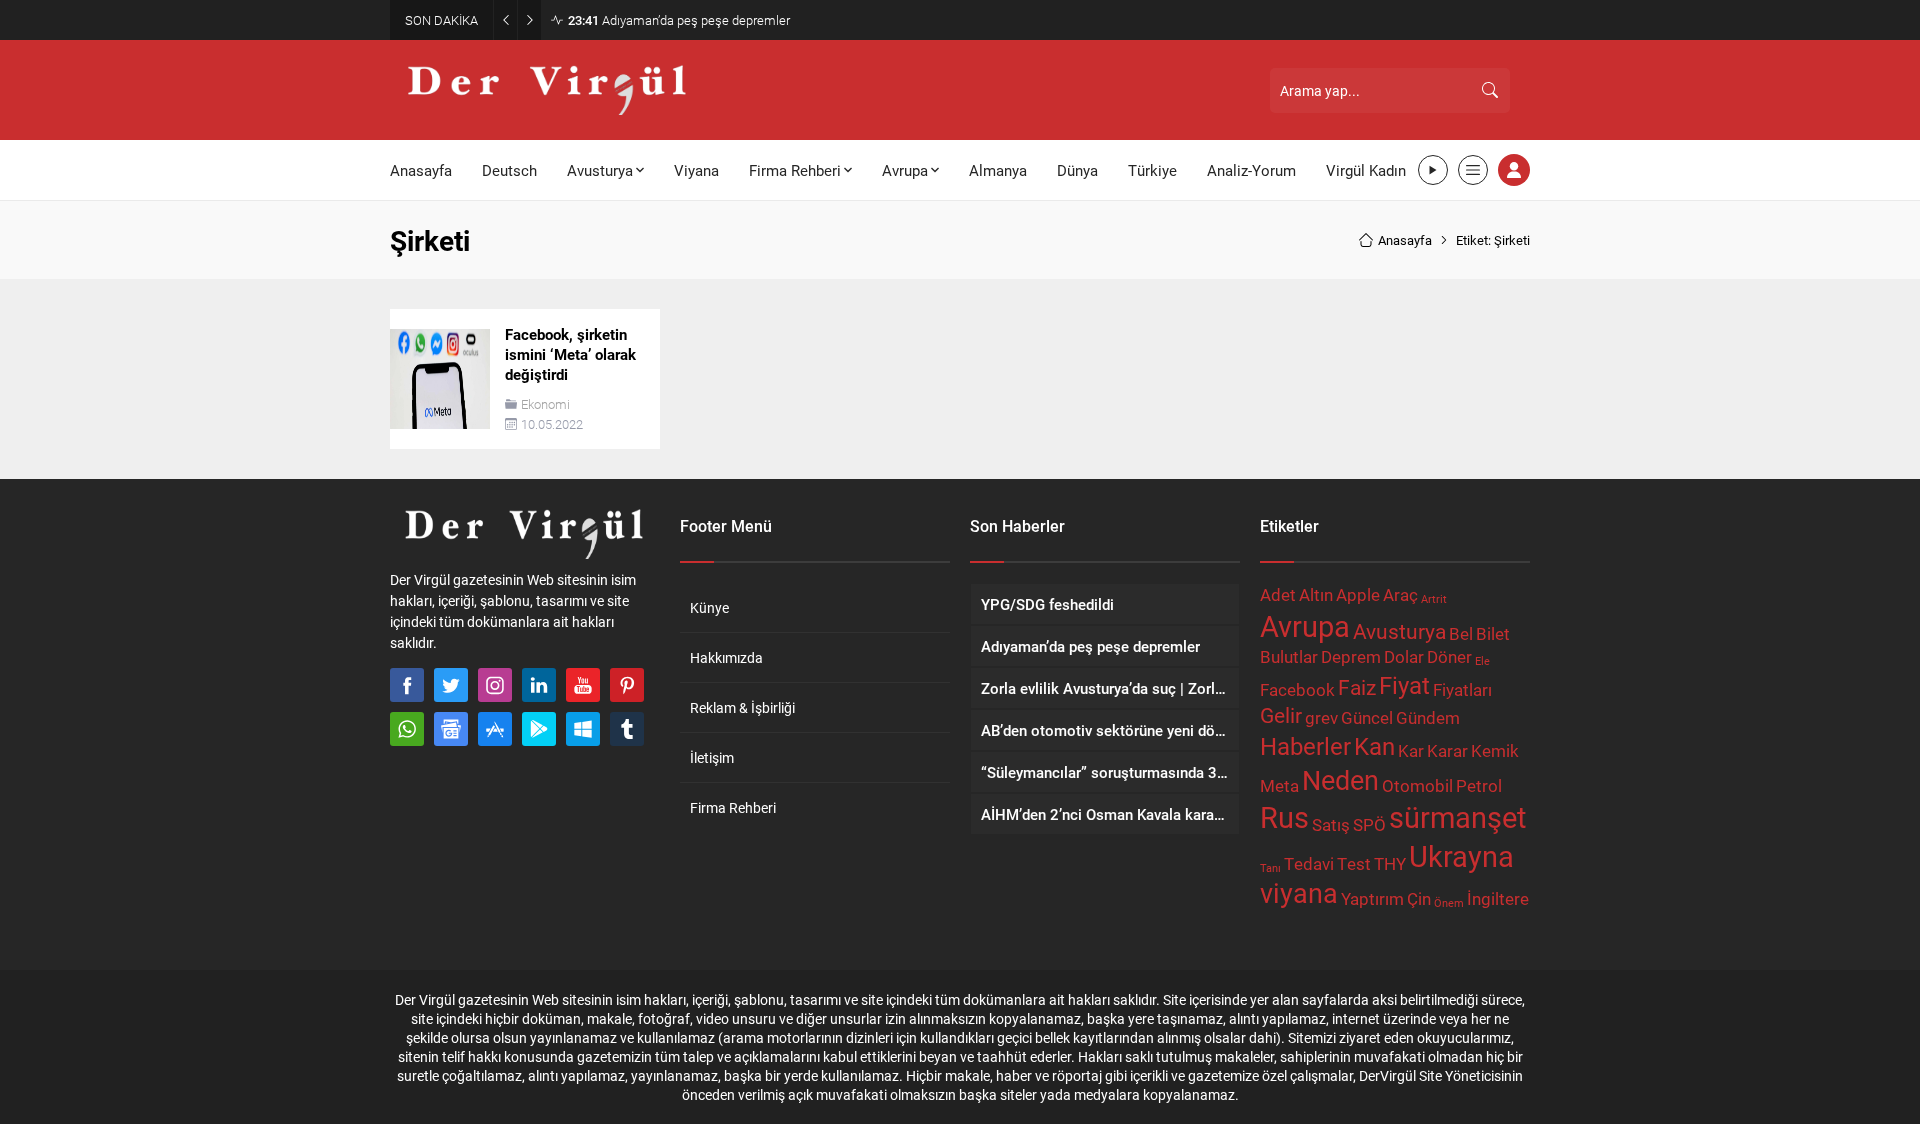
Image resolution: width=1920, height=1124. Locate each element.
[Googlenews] (451, 729)
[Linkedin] (539, 685)
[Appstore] (495, 729)
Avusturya (1399, 631)
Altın (1316, 594)
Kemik (1495, 750)
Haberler (1305, 745)
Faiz (1357, 687)
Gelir (1281, 715)
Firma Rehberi (733, 807)
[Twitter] (451, 685)
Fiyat (1404, 684)
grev (1321, 717)
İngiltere (1498, 898)
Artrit (1434, 599)
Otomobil (1417, 785)
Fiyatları (1462, 689)
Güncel (1367, 717)
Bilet (1493, 633)
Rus (1284, 816)
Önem (1449, 903)
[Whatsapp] (407, 729)
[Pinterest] (627, 685)
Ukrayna (1461, 855)
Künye (709, 607)
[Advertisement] (300, 310)
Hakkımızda (726, 657)
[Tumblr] (627, 729)
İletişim (712, 757)
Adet (1278, 594)
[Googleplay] (539, 729)
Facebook (1297, 689)
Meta (1279, 785)
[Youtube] (583, 685)
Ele (1482, 661)
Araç (1400, 594)
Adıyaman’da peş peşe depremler (679, 20)
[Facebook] (407, 685)
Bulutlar (1289, 656)
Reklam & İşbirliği (742, 707)
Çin (1419, 898)
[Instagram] (495, 685)
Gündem (1428, 717)
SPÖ (1369, 824)
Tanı (1270, 868)
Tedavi (1309, 863)
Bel (1461, 633)
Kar (1411, 750)
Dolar (1404, 656)
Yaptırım (1372, 898)
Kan (1374, 745)
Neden (1340, 779)
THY (1390, 863)
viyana (1299, 892)
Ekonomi (545, 404)
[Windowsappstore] (583, 729)
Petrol (1479, 785)
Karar (1447, 750)
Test (1354, 863)
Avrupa (1305, 625)
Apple (1358, 594)
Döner (1449, 656)
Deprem (1351, 656)
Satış (1331, 824)
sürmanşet (1457, 816)
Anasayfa (1405, 240)
